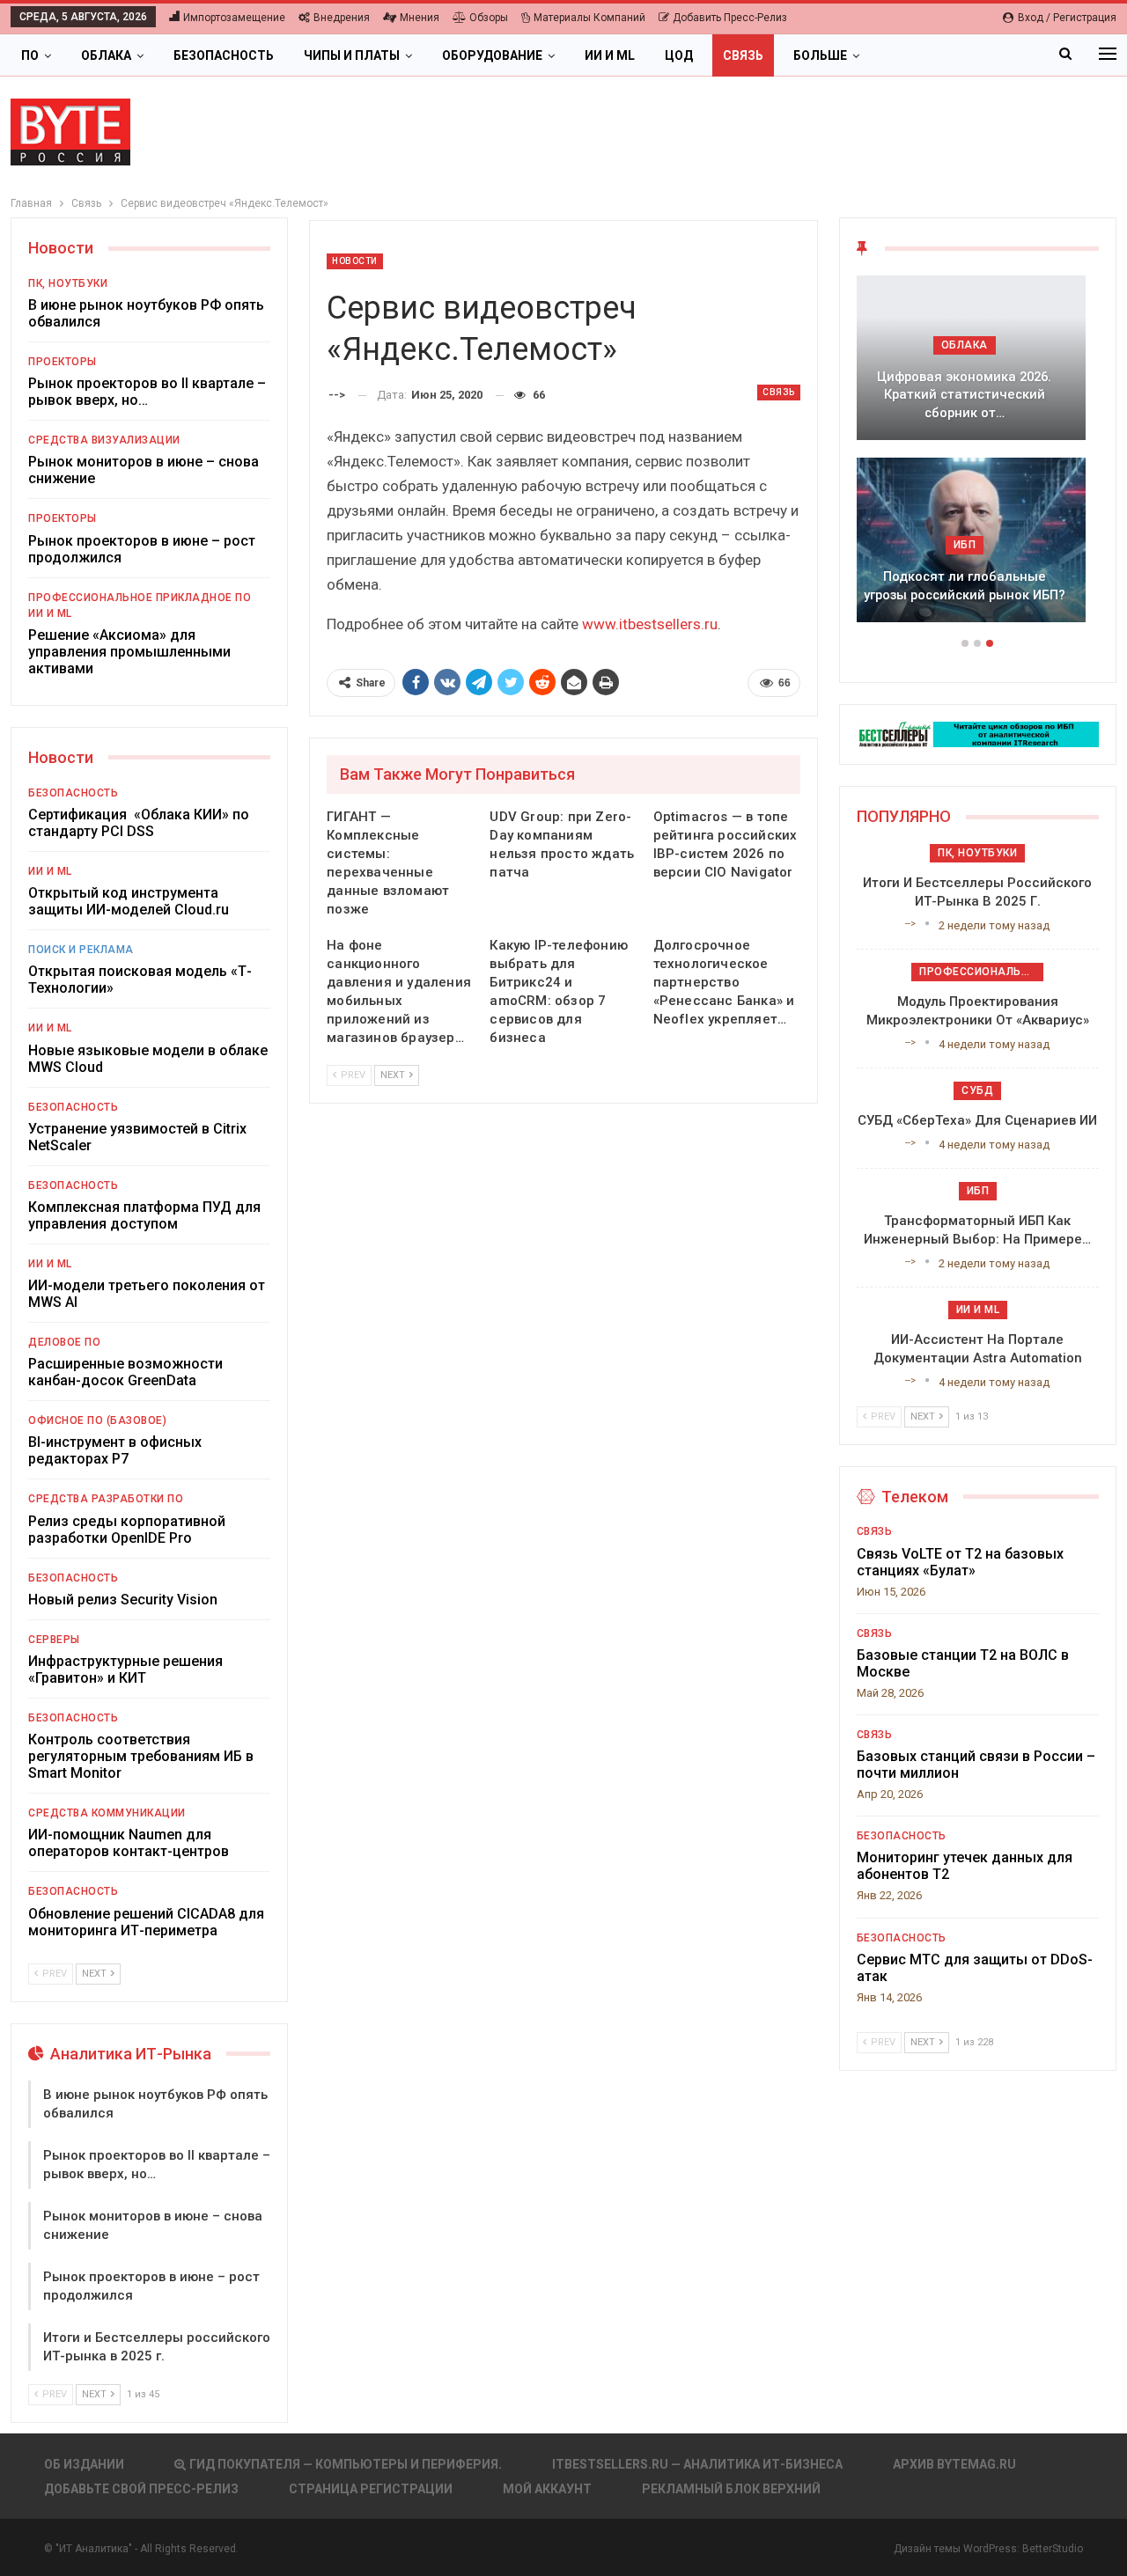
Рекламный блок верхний (731, 2489)
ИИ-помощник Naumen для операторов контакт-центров (129, 1843)
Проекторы (63, 362)
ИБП (978, 545)
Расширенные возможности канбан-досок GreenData (125, 1372)
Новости (355, 261)
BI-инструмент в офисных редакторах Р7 (115, 1450)
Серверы (54, 1640)
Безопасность (224, 55)
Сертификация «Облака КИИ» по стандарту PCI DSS (139, 823)
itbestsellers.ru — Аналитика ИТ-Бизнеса (697, 2464)
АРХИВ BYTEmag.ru (954, 2464)
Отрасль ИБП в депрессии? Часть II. (977, 586)
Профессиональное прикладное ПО (140, 598)
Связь (743, 55)
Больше (820, 55)
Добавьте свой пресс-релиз (141, 2489)
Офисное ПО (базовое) (97, 1420)
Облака (106, 55)
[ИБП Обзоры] (978, 734)
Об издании (84, 2464)
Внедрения (342, 18)
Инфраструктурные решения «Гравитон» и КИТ (125, 1670)
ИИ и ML (610, 55)
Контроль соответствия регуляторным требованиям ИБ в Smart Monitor (141, 1756)
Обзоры (489, 18)
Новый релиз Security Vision (123, 1600)
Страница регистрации (371, 2489)
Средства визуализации (104, 440)
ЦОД (679, 55)
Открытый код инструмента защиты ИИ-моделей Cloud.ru (129, 901)
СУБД (977, 1090)
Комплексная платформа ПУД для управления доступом (144, 1215)
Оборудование (492, 55)
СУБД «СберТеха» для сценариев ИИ (977, 1120)
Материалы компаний (589, 18)
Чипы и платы (352, 55)
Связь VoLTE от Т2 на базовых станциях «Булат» (960, 1562)
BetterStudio (1053, 2549)
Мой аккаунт (547, 2489)
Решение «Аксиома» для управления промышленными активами (129, 652)
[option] (978, 458)
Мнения (420, 18)
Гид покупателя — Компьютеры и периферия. (346, 2464)
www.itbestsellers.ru (650, 624)
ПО (30, 55)
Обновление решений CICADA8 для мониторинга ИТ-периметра (146, 1922)
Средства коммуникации (107, 1813)
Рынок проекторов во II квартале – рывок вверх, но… (147, 392)
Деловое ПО (64, 1342)
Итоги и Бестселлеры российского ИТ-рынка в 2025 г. (977, 404)
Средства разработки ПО (106, 1499)
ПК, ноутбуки (68, 283)
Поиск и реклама (81, 950)
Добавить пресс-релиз (730, 18)
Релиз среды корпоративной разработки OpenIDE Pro (127, 1530)
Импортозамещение (234, 18)
